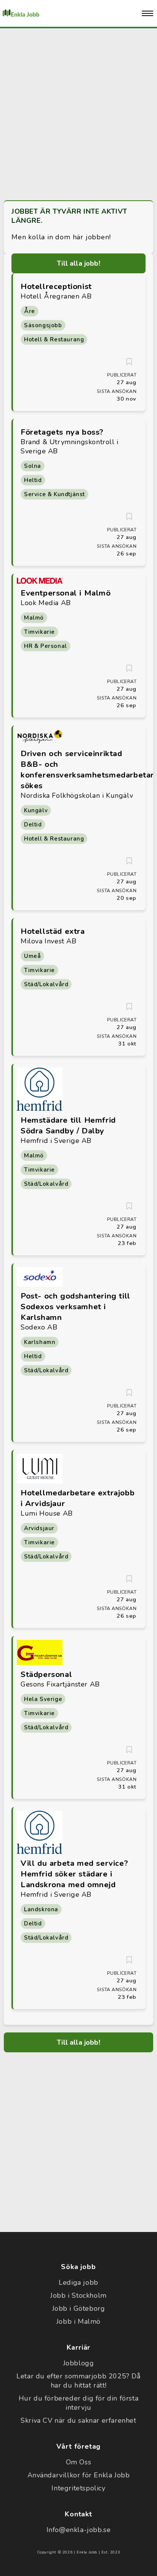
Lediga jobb (78, 2282)
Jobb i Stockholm (78, 2295)
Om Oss (79, 2462)
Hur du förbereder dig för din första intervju (79, 2403)
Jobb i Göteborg (79, 2308)
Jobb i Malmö (78, 2321)
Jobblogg (79, 2363)
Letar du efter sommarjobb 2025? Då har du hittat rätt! (78, 2381)
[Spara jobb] (129, 362)
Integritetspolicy (78, 2488)
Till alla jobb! (78, 263)
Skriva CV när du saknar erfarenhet (78, 2420)
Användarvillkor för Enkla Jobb (79, 2475)
